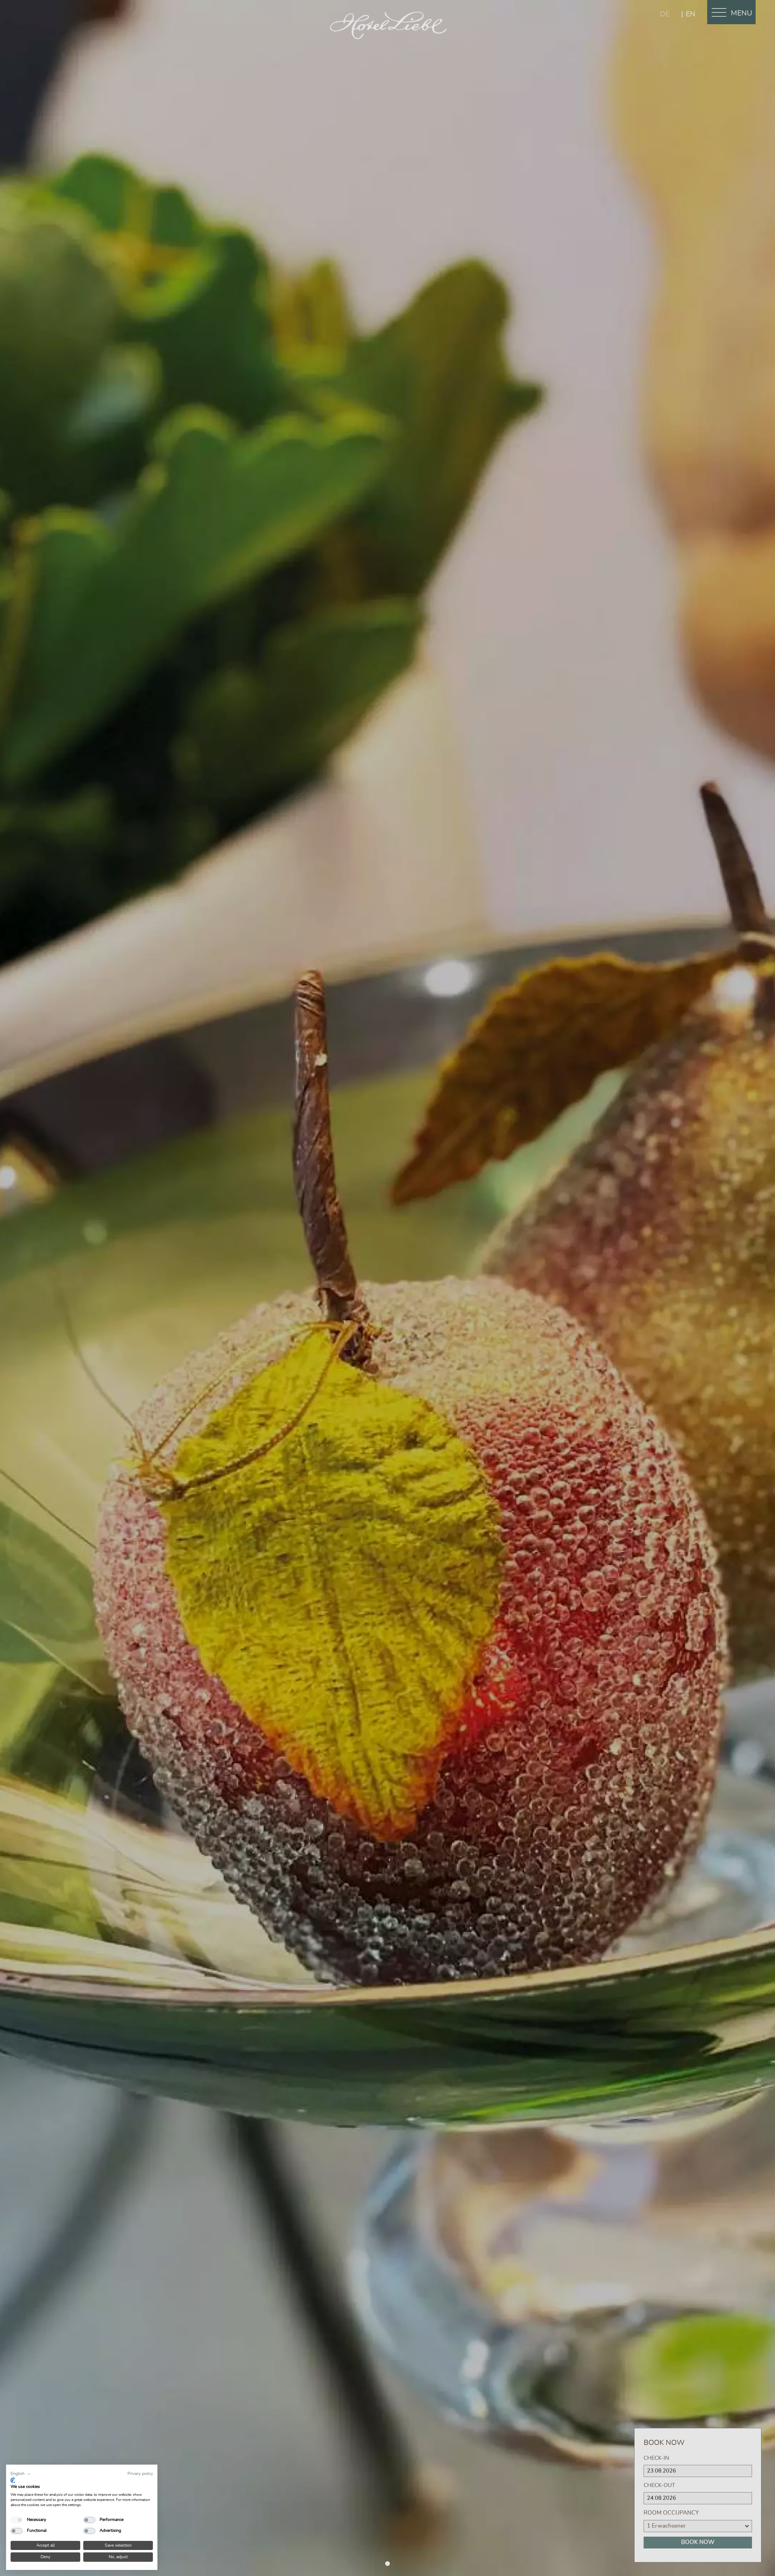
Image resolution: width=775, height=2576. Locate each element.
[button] (21, 2474)
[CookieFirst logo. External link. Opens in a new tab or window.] (13, 2480)
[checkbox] (17, 2520)
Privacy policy (140, 2474)
